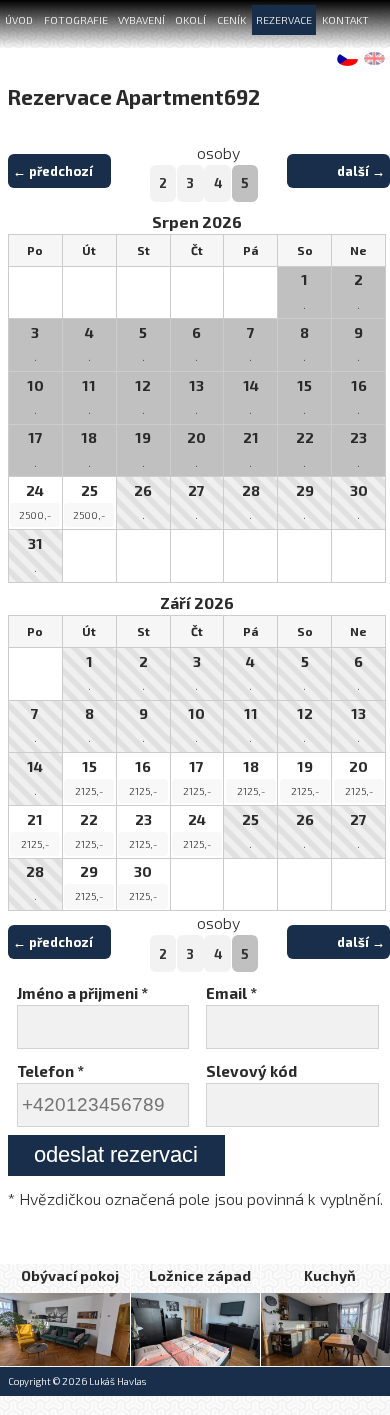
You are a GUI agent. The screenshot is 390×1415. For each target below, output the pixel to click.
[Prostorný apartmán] (325, 1329)
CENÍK (231, 20)
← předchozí (53, 171)
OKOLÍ (190, 20)
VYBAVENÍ (141, 20)
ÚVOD (19, 20)
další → (361, 171)
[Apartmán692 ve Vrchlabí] (65, 1329)
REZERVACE (284, 20)
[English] (376, 59)
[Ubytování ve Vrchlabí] (195, 1329)
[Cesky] (349, 59)
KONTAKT (345, 20)
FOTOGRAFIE (76, 20)
